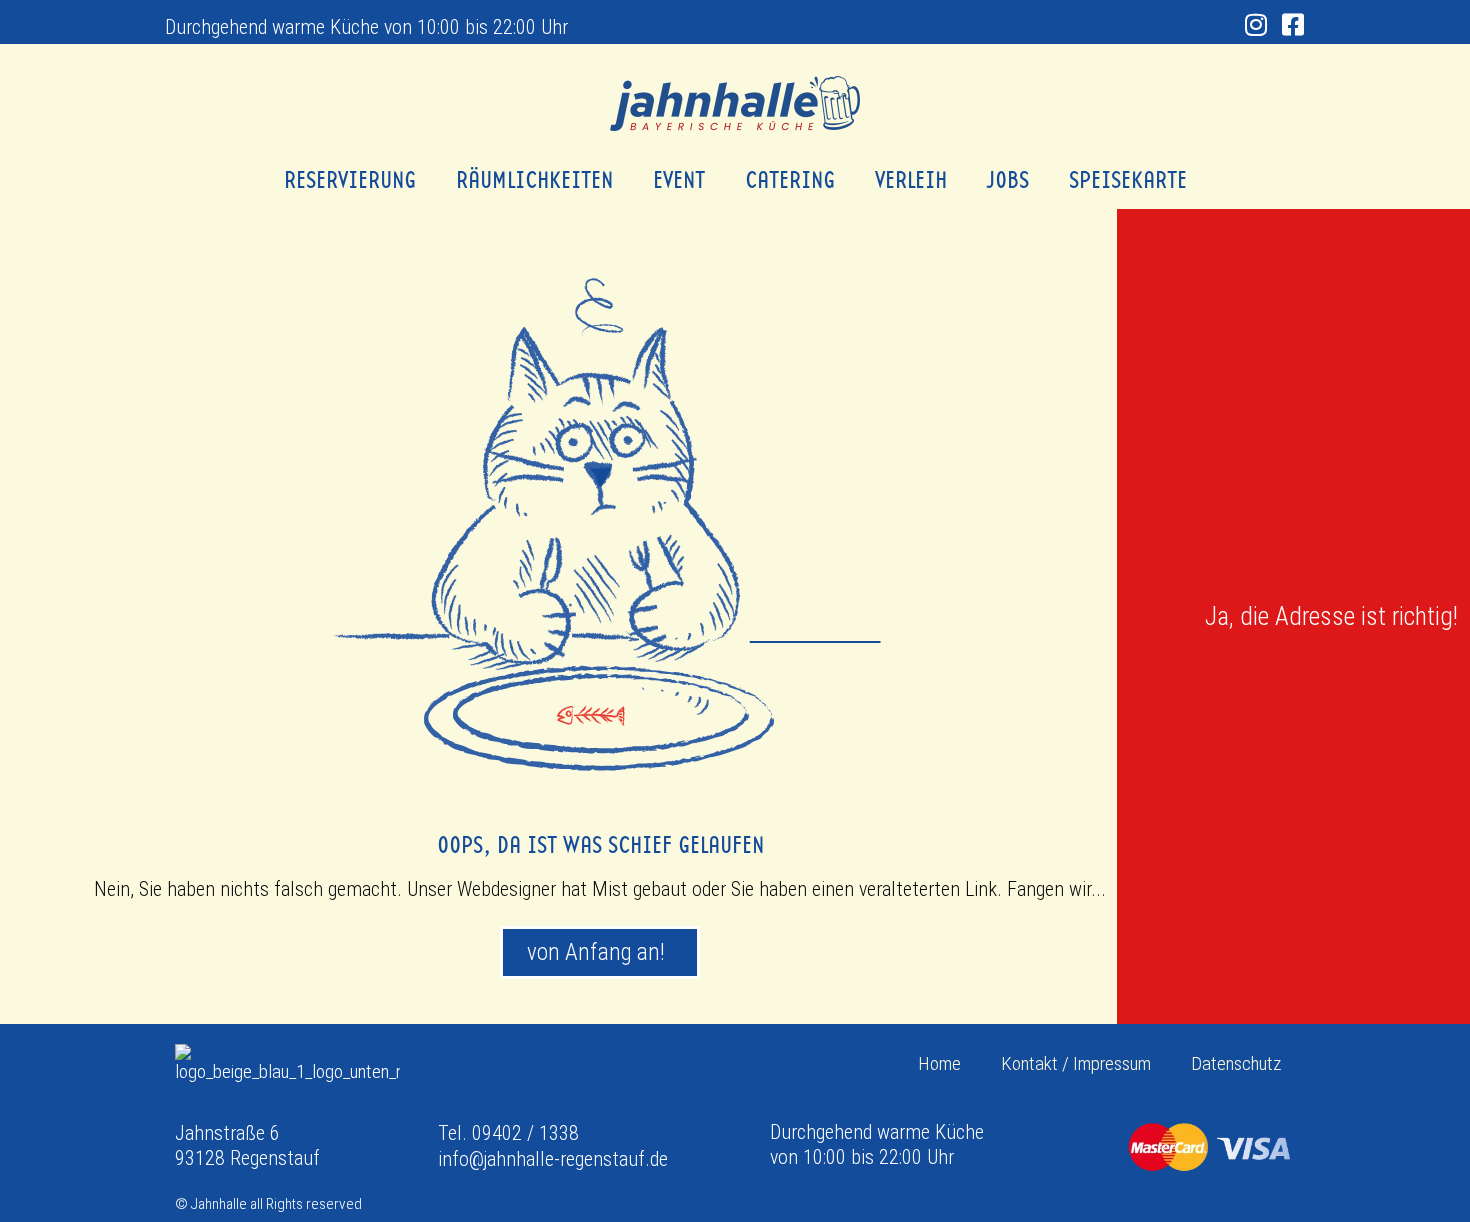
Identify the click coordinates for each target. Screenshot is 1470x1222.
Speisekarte (1128, 180)
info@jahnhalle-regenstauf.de (553, 1159)
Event (679, 180)
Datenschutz (1236, 1063)
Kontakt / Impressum (1076, 1063)
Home (939, 1063)
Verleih (911, 180)
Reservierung (350, 180)
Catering (790, 180)
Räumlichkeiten (534, 180)
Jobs (1008, 180)
